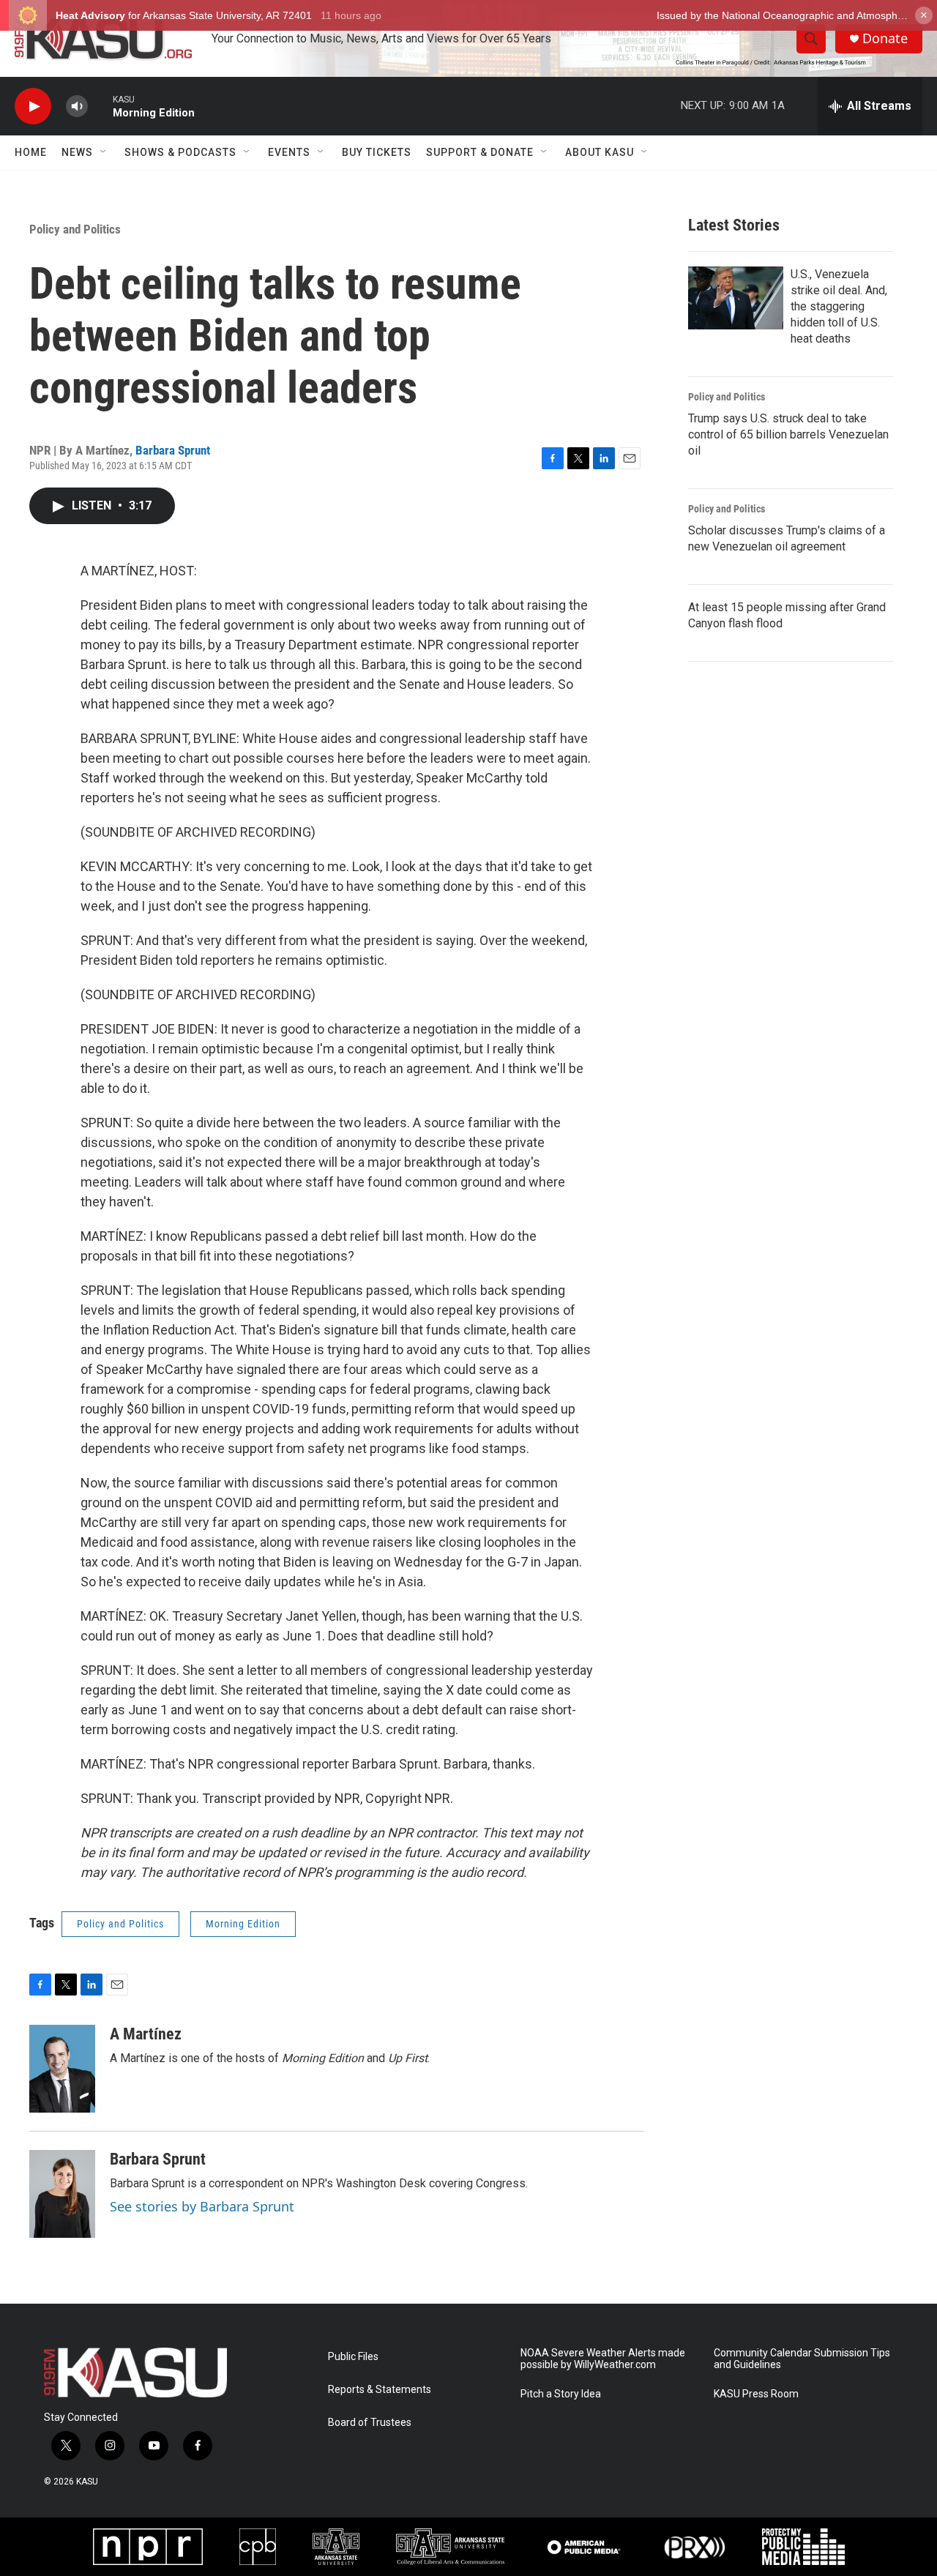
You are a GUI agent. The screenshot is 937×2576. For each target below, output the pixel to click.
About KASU (600, 152)
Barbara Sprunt (173, 450)
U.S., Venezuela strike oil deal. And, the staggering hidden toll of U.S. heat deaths (839, 306)
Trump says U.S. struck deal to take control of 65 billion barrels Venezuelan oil (788, 434)
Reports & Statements (380, 2390)
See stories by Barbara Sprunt (202, 2206)
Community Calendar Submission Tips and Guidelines (802, 2359)
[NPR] (148, 2547)
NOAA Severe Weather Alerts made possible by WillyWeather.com (603, 2359)
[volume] (77, 107)
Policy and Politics (75, 229)
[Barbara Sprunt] (62, 2194)
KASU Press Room (756, 2394)
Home (31, 152)
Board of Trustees (370, 2423)
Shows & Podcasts (180, 152)
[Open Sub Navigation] (104, 152)
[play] (33, 107)
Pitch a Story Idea (561, 2394)
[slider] (100, 106)
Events (289, 152)
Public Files (353, 2357)
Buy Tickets (377, 152)
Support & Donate (480, 152)
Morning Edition (243, 1924)
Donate (885, 38)
